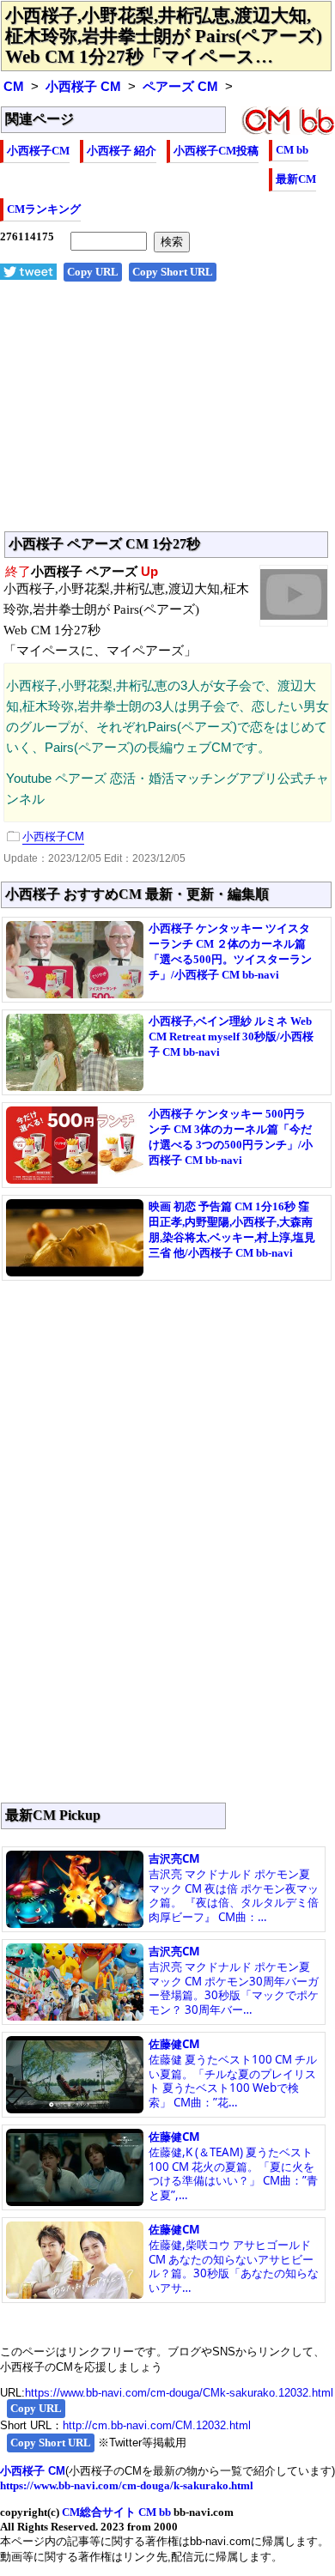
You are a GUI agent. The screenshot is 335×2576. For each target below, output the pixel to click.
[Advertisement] (167, 415)
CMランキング (44, 209)
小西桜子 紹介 (122, 151)
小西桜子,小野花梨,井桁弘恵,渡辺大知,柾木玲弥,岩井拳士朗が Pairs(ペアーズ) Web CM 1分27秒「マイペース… (164, 36)
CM (14, 87)
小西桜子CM (38, 151)
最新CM (296, 179)
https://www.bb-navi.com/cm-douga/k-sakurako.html (127, 2485)
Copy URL (93, 272)
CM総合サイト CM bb (116, 2512)
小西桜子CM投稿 (216, 151)
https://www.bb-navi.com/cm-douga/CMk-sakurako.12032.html (179, 2393)
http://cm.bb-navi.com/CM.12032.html (157, 2425)
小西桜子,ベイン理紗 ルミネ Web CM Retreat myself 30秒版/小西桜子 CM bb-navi (231, 1036)
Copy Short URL (173, 272)
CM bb (292, 150)
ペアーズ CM (180, 87)
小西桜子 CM (83, 87)
